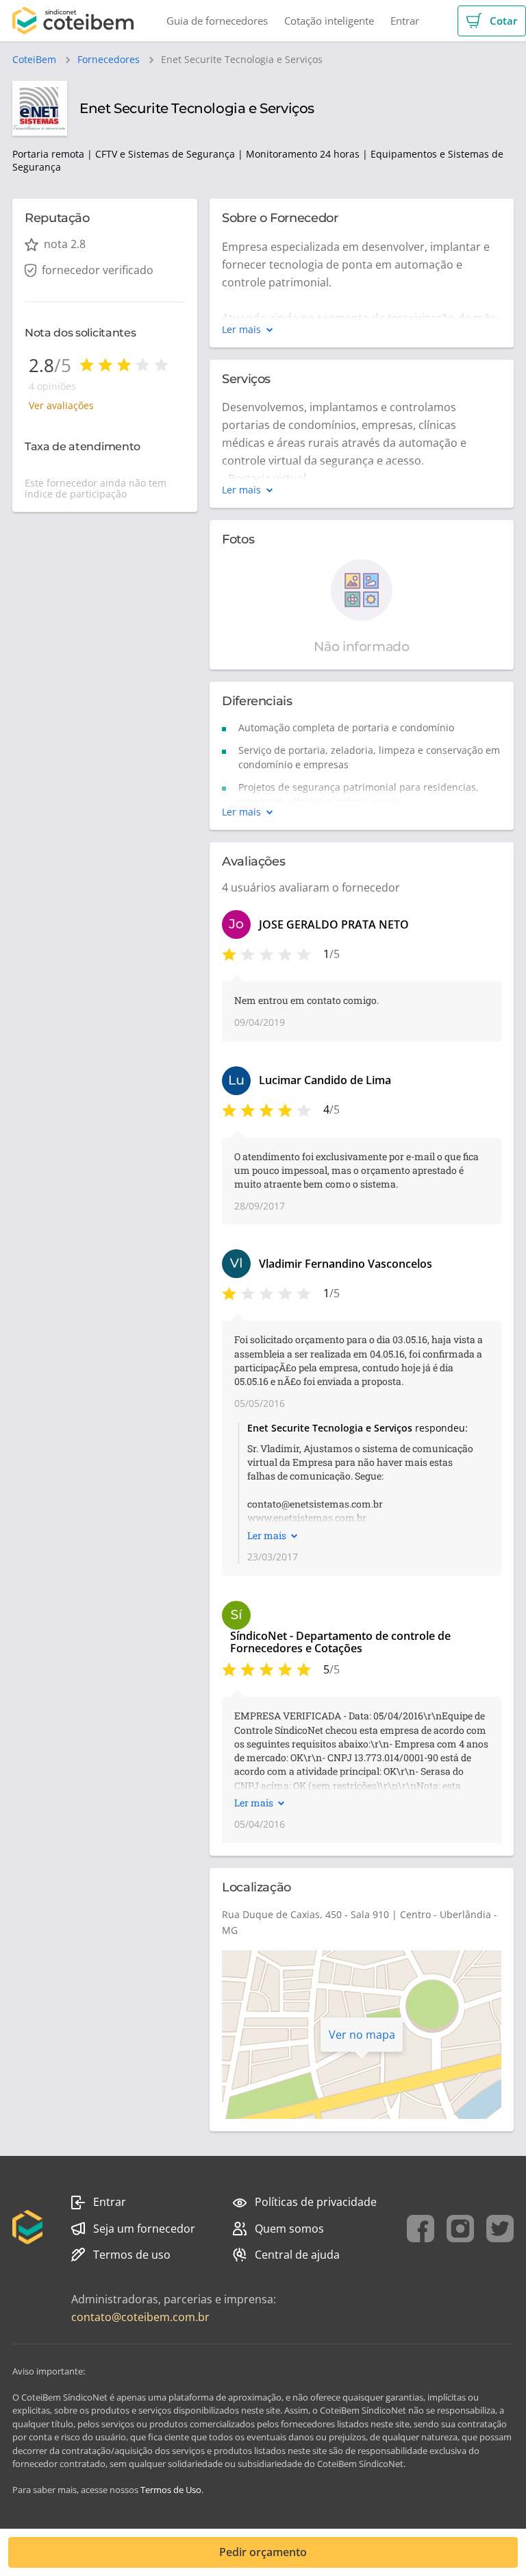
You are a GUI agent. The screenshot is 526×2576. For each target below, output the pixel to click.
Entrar (110, 2202)
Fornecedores (109, 60)
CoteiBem (34, 60)
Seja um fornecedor (144, 2229)
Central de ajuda (297, 2255)
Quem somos (289, 2229)
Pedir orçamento (263, 2552)
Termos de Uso (171, 2490)
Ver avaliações (61, 405)
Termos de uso (132, 2255)
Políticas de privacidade (316, 2202)
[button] (492, 21)
